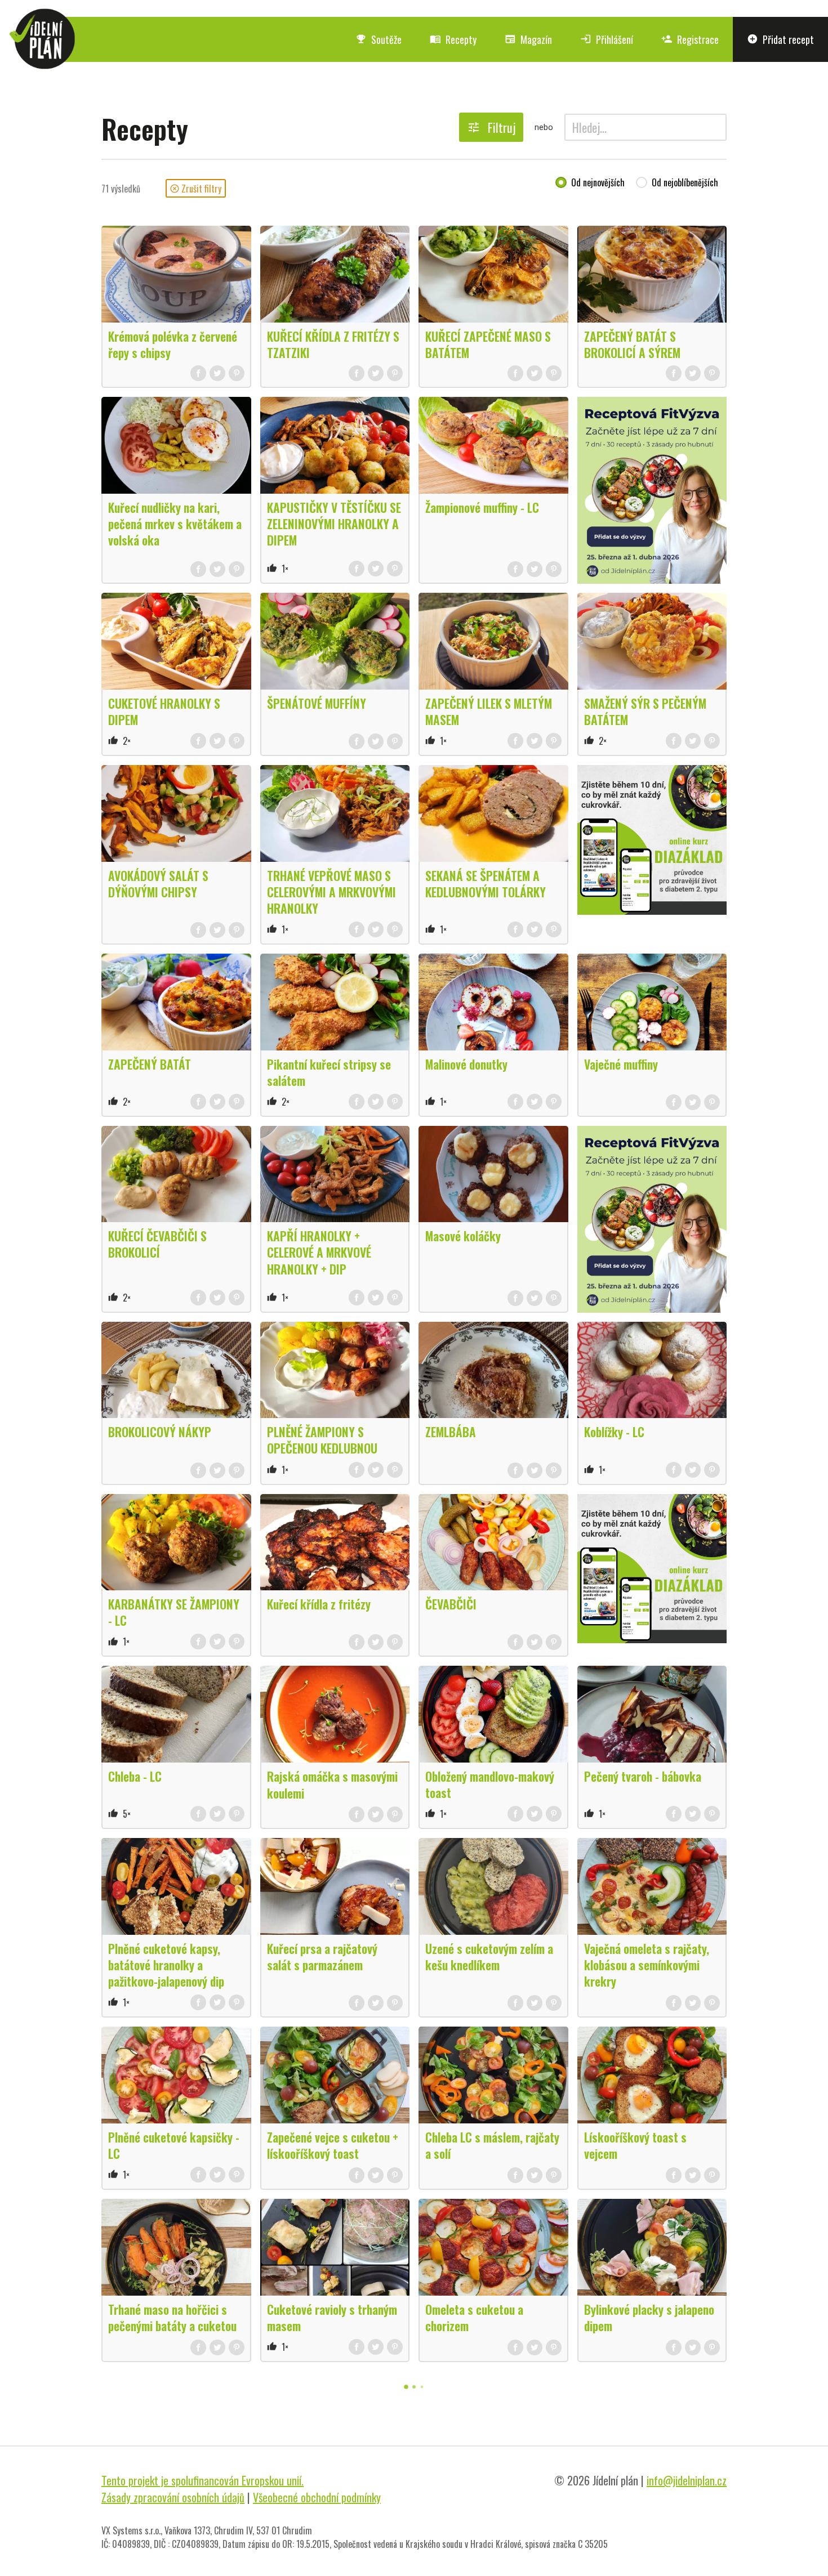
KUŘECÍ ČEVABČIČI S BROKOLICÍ (157, 1244)
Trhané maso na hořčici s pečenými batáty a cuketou (172, 2317)
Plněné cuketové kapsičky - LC (174, 2145)
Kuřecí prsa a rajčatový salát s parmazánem (322, 1956)
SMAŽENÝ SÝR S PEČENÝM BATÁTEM (645, 711)
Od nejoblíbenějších (685, 183)
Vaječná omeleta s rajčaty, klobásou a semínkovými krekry (647, 1965)
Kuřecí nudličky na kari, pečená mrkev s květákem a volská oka (175, 524)
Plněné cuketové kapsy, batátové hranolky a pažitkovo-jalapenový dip (166, 1965)
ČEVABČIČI (451, 1604)
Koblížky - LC (614, 1432)
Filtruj (491, 127)
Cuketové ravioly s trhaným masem (332, 2317)
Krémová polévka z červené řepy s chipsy (173, 344)
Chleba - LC (135, 1776)
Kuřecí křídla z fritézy (319, 1604)
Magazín (528, 39)
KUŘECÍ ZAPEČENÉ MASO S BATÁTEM (488, 344)
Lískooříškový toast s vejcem (635, 2145)
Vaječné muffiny (621, 1064)
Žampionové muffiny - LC (482, 507)
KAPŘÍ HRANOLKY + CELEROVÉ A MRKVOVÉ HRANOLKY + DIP (319, 1252)
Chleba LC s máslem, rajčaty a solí (492, 2145)
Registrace (690, 39)
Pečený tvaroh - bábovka (643, 1776)
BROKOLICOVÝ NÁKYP (160, 1432)
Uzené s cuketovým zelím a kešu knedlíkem (489, 1956)
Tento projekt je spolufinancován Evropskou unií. (202, 2480)
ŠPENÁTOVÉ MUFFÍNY (317, 703)
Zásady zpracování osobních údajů (173, 2497)
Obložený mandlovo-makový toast (490, 1784)
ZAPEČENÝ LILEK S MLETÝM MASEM (489, 711)
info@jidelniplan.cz (687, 2480)
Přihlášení (607, 39)
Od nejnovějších (598, 183)
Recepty (453, 39)
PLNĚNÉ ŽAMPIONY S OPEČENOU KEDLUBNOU (322, 1440)
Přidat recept (780, 39)
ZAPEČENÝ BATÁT (150, 1064)
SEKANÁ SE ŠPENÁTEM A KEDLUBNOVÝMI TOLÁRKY (486, 884)
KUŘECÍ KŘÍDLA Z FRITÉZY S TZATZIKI (333, 344)
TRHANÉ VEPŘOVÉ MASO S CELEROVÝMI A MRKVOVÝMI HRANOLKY (331, 892)
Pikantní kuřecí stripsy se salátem (329, 1072)
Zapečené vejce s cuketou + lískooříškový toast (333, 2145)
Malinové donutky (466, 1064)
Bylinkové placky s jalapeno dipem (649, 2317)
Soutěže (379, 39)
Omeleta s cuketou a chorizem (474, 2317)
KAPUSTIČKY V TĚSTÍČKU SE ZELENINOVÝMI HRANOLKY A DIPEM (334, 524)
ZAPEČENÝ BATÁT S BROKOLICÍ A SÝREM (632, 344)
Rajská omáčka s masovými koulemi (332, 1784)
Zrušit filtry (195, 189)
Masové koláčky (463, 1236)
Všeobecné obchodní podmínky (317, 2497)
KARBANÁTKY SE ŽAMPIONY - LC (174, 1612)
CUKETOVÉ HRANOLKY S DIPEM (164, 711)
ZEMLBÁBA (451, 1432)
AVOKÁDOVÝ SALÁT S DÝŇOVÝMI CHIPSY (158, 884)
